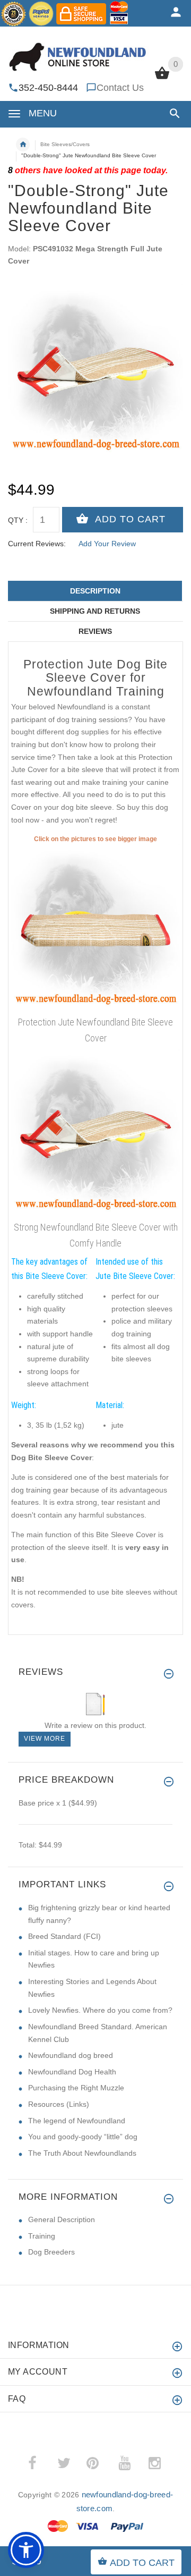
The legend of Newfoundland (77, 2121)
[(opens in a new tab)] (95, 928)
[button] (173, 113)
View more (45, 1739)
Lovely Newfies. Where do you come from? (100, 2010)
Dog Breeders (51, 2252)
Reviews (95, 631)
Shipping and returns (95, 611)
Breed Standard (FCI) (64, 1936)
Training (42, 2236)
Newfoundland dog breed (71, 2055)
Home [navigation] (23, 145)
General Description (62, 2219)
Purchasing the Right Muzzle (76, 2088)
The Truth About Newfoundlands (82, 2153)
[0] (162, 78)
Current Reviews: (37, 544)
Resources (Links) (59, 2104)
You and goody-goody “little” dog (83, 2137)
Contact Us (120, 88)
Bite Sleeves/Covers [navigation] (65, 144)
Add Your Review (107, 544)
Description (95, 591)
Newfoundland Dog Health (72, 2072)
